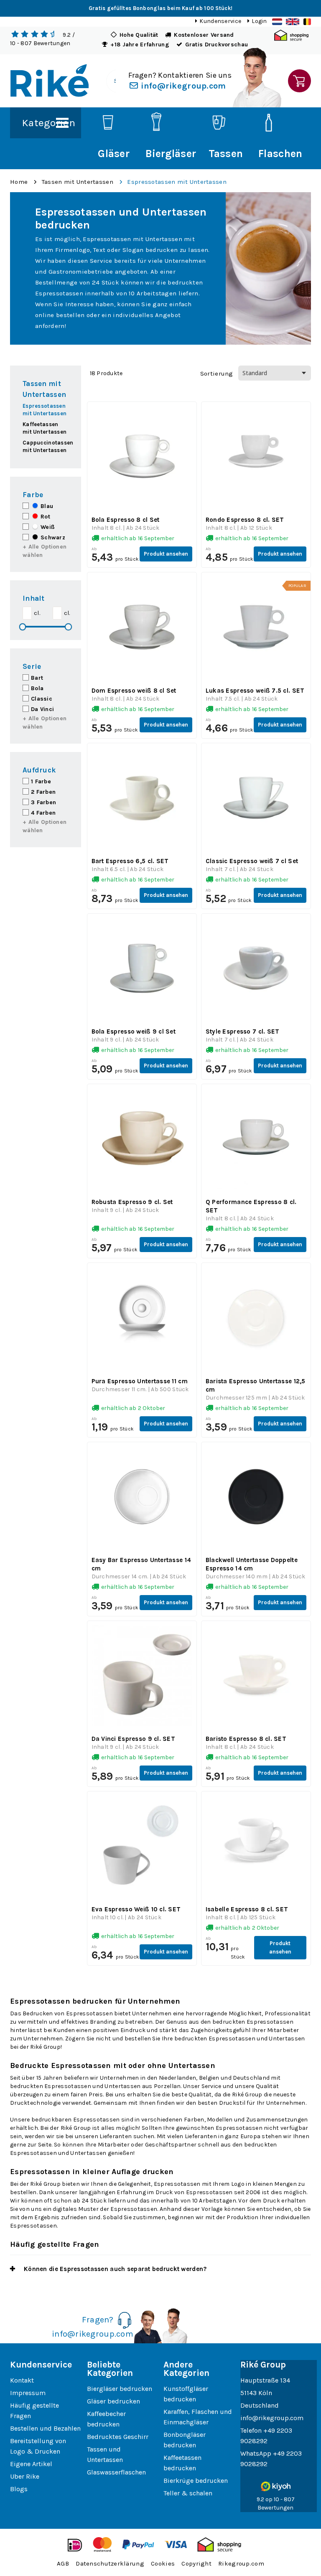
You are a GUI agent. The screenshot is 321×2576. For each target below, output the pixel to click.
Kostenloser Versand (204, 35)
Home (19, 182)
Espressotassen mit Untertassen (177, 182)
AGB (63, 2563)
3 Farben (43, 802)
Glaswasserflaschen (116, 2472)
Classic (42, 699)
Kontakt (22, 2380)
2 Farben (43, 792)
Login (259, 21)
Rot (45, 517)
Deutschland (260, 2405)
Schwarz (52, 537)
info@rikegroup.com (182, 86)
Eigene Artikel (31, 2464)
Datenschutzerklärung (110, 2563)
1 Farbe (41, 781)
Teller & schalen (188, 2493)
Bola (37, 688)
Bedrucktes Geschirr (118, 2437)
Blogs (19, 2489)
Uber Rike (25, 2476)
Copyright (196, 2563)
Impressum (28, 2393)
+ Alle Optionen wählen (45, 551)
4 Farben (43, 813)
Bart (37, 678)
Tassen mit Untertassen (78, 182)
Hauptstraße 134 (265, 2380)
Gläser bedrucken (113, 2401)
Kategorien (48, 123)
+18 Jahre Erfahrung (140, 44)
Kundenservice (220, 21)
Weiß (47, 527)
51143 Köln (256, 2393)
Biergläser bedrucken (120, 2389)
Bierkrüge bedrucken (196, 2481)
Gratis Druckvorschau (217, 44)
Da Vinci (42, 709)
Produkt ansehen (166, 554)
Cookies (163, 2563)
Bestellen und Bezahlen (45, 2428)
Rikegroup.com (241, 2563)
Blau (46, 506)
